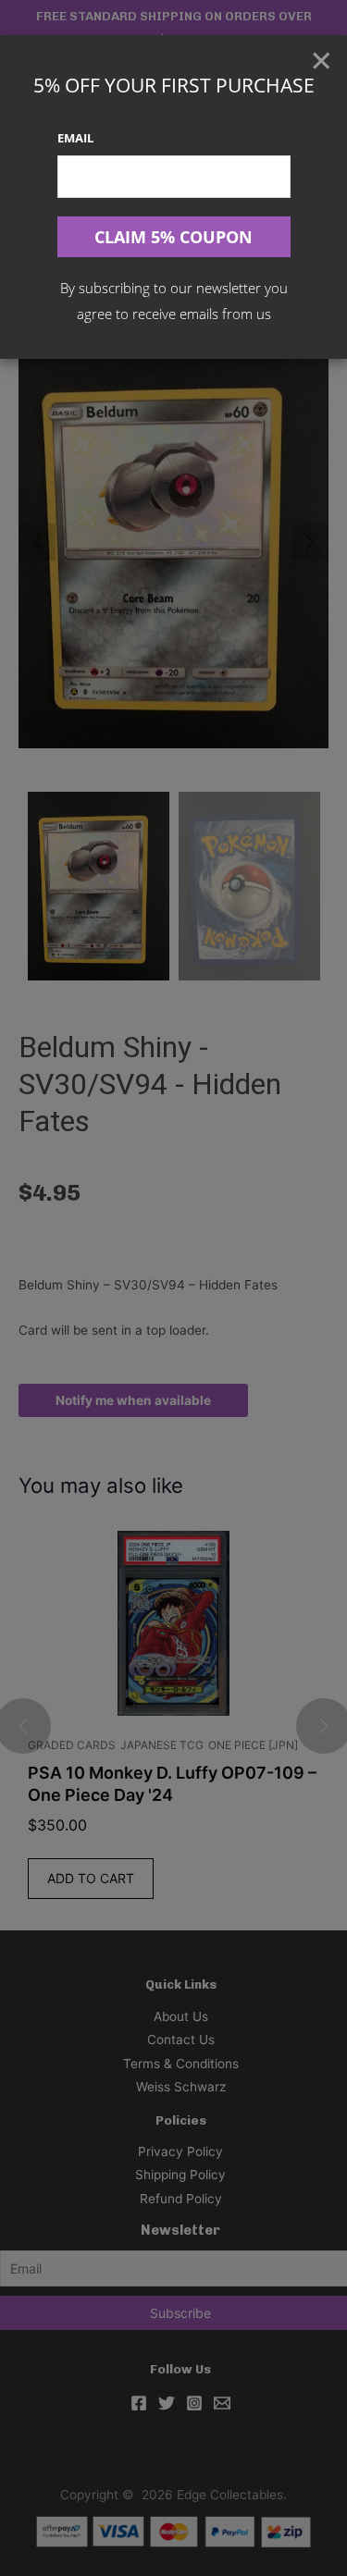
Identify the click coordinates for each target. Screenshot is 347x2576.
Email (75, 138)
